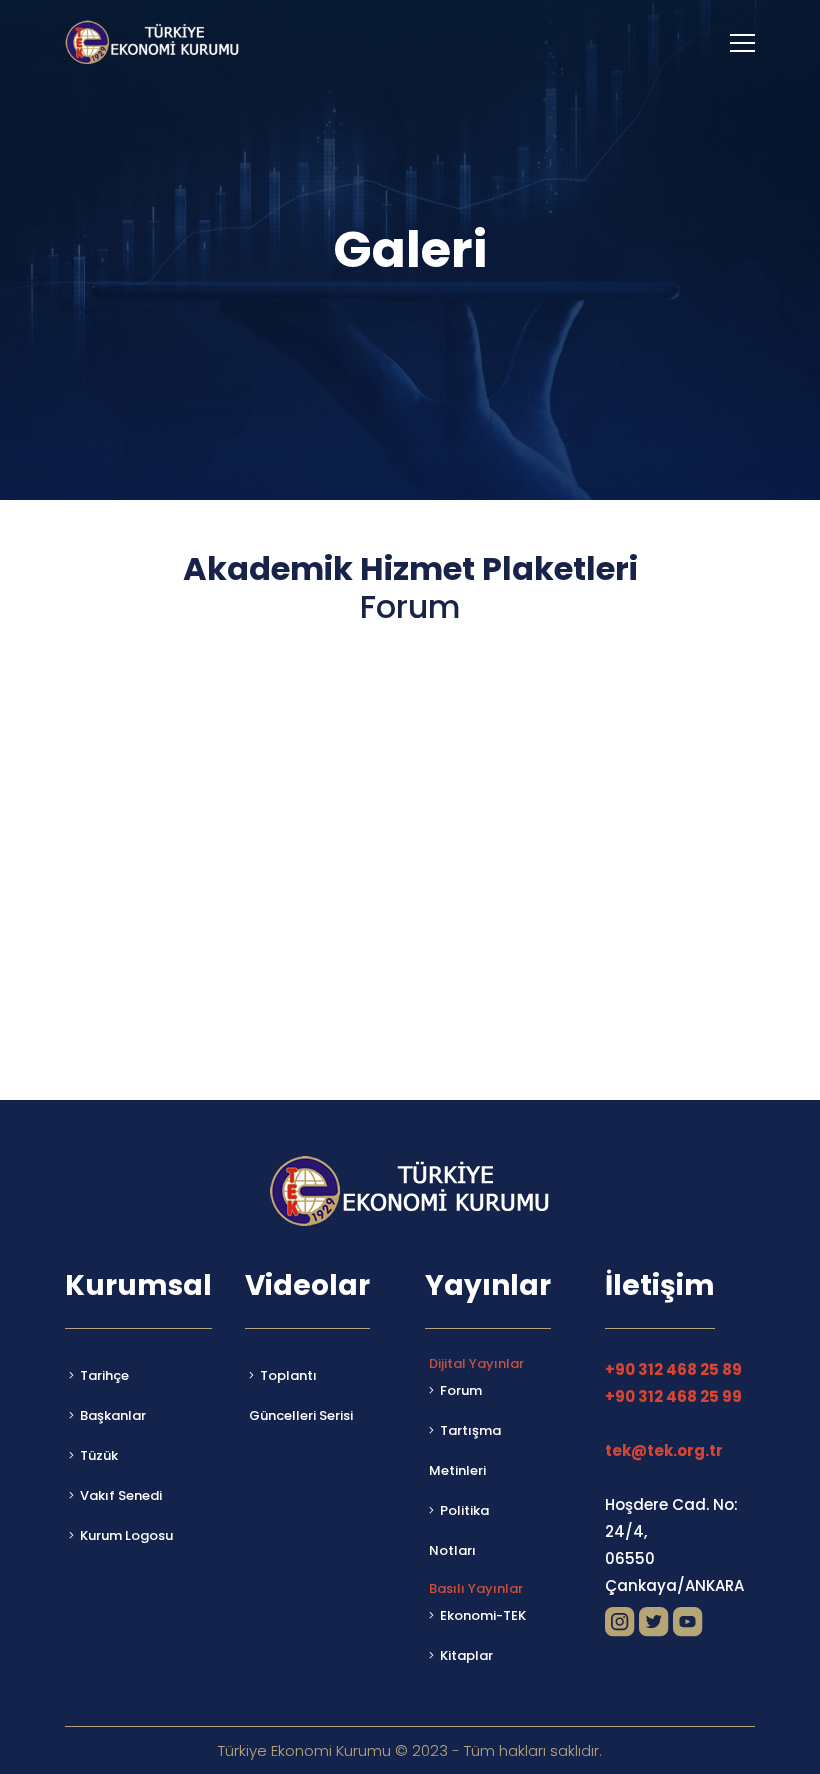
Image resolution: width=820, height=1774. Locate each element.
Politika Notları (459, 1530)
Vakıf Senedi (121, 1495)
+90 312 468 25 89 (673, 1369)
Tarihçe (104, 1375)
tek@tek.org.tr (664, 1450)
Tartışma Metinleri (465, 1450)
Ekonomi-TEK (483, 1615)
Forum (461, 1390)
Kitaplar (466, 1655)
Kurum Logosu (126, 1535)
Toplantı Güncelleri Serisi (301, 1395)
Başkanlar (113, 1415)
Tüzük (99, 1455)
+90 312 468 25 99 (673, 1396)
